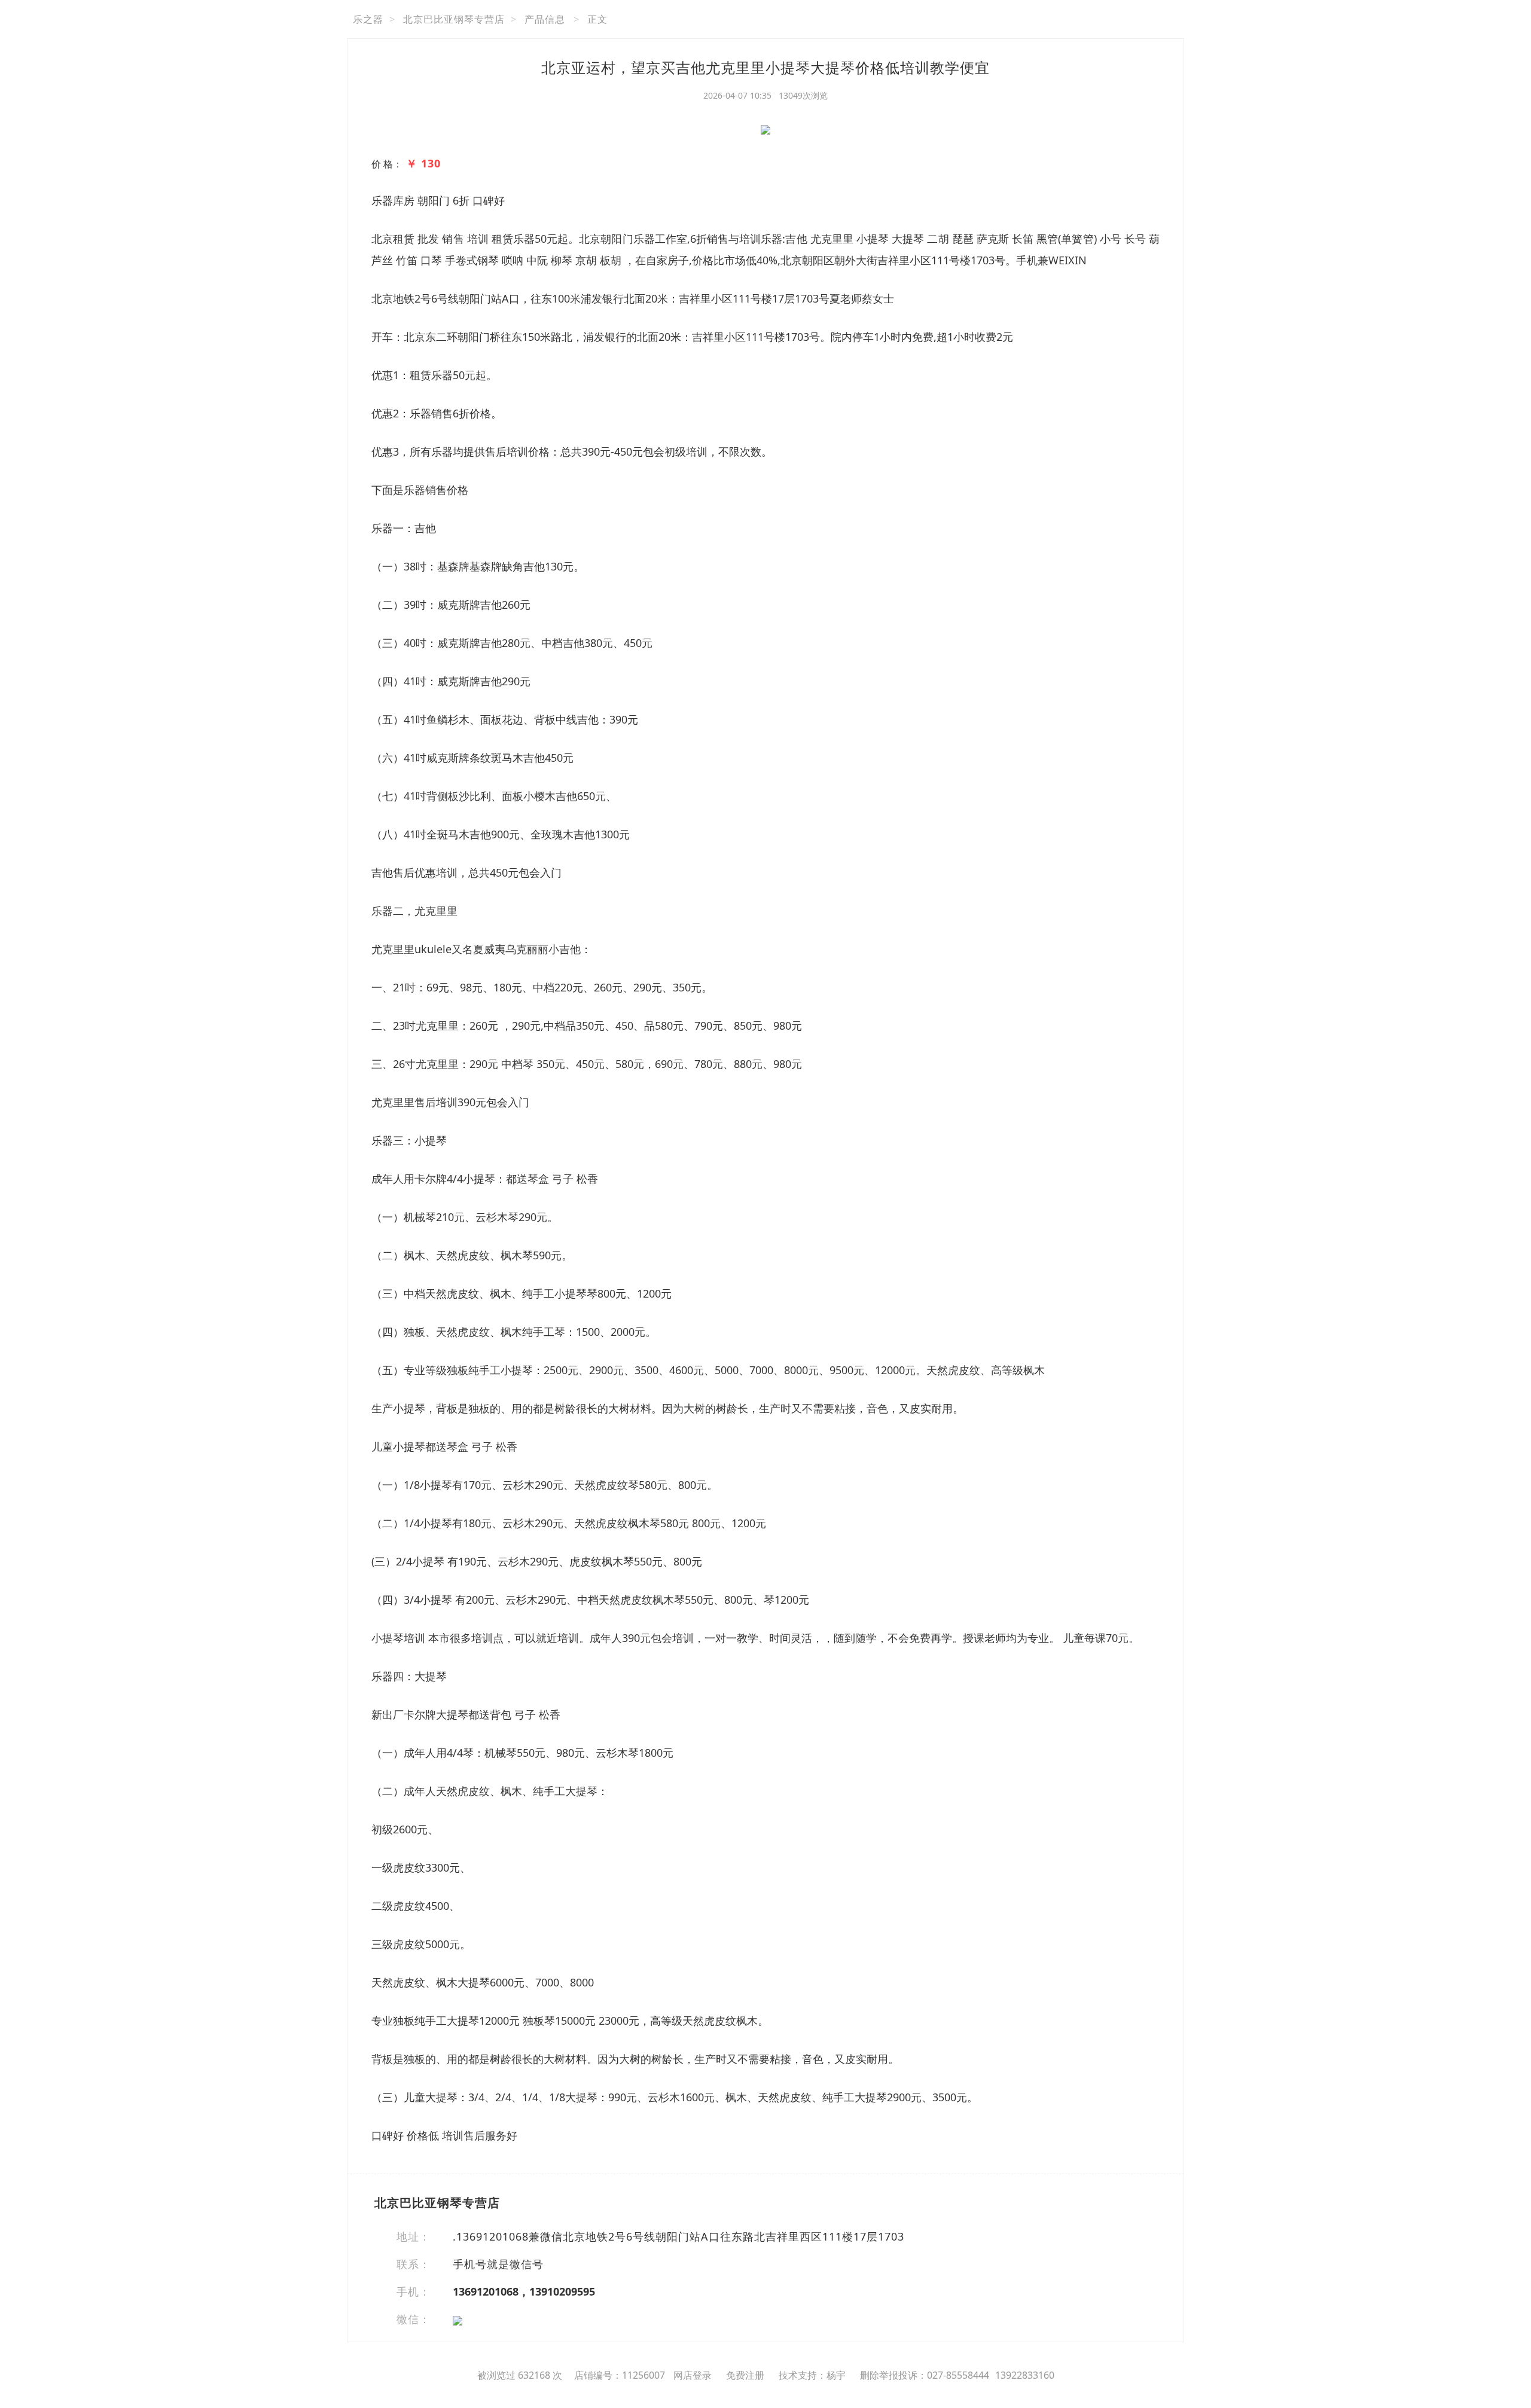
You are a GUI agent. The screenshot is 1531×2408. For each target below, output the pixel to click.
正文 (597, 19)
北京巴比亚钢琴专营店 (454, 19)
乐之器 (368, 19)
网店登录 (693, 2375)
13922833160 (1025, 2375)
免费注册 (745, 2375)
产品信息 (545, 19)
